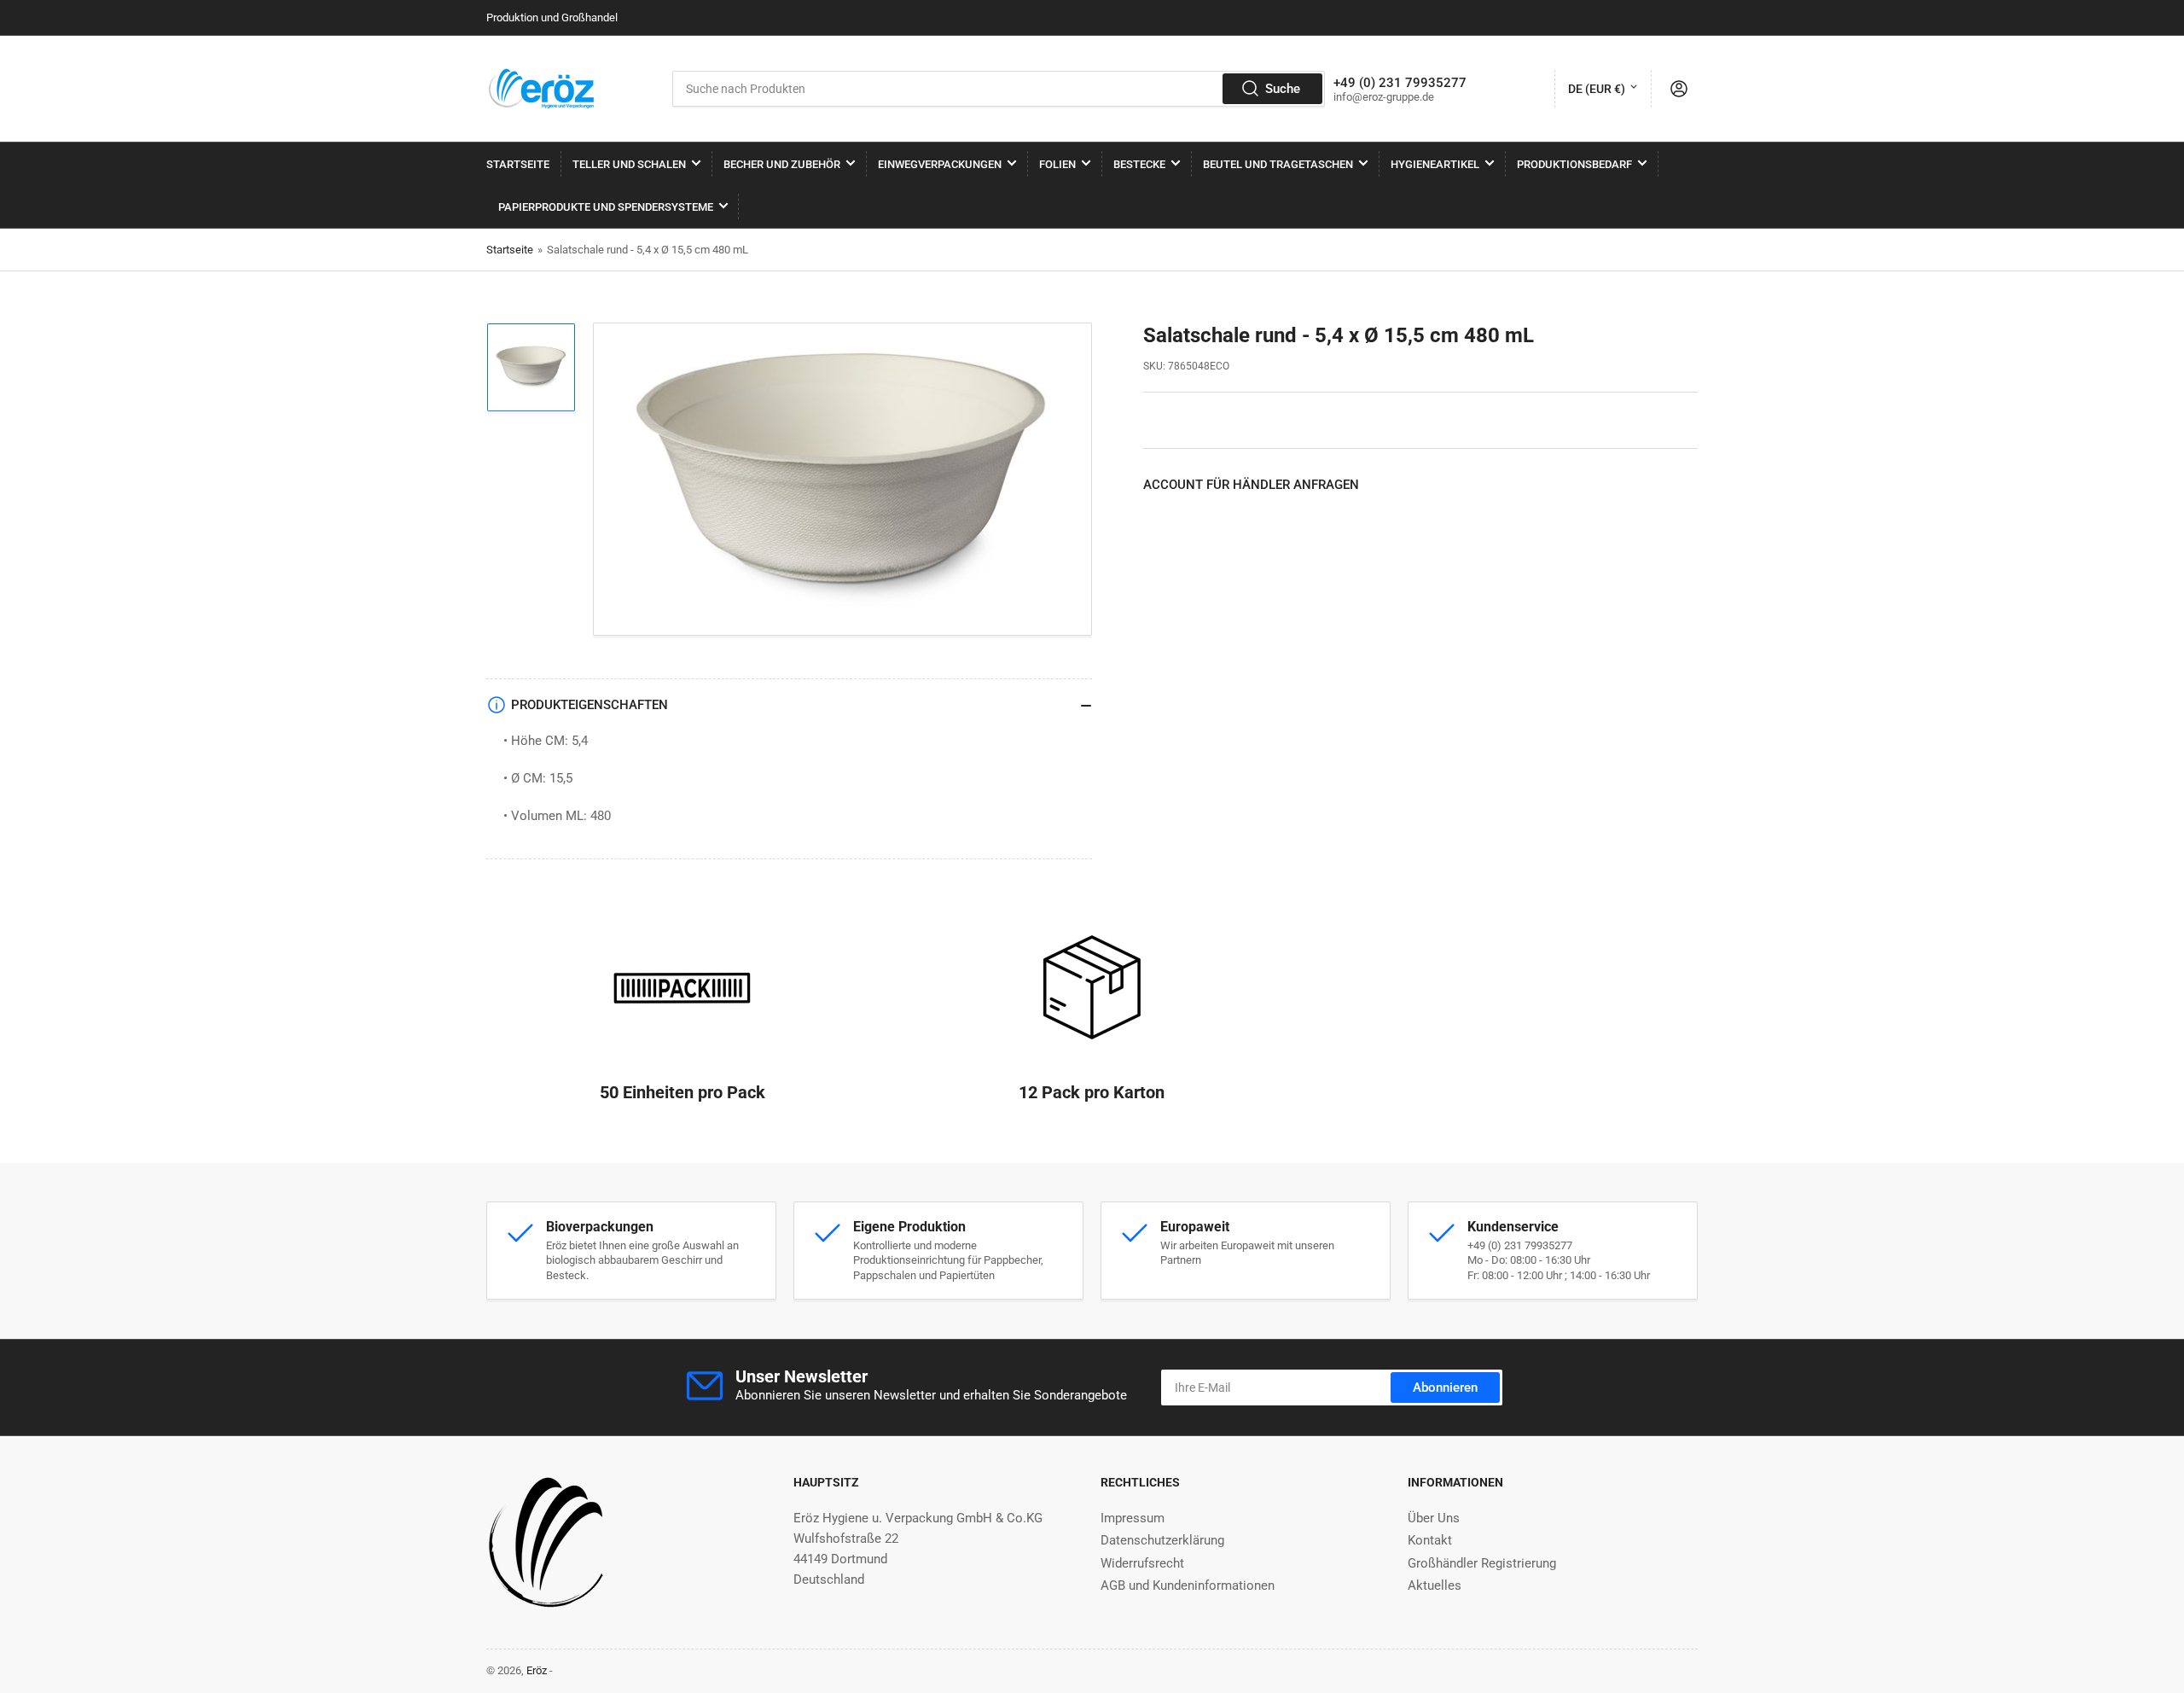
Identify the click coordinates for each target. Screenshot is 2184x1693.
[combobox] (999, 89)
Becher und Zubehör (782, 164)
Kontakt (1430, 1540)
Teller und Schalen (629, 164)
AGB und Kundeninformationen (1188, 1585)
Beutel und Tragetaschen (1278, 164)
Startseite (518, 164)
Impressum (1133, 1518)
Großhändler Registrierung (1482, 1563)
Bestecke (1139, 164)
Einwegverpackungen (940, 164)
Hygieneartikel (1435, 164)
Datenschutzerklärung (1162, 1540)
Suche (1283, 89)
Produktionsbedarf (1574, 164)
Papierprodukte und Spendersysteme (606, 207)
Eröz (537, 1670)
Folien (1057, 164)
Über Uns (1434, 1518)
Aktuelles (1435, 1585)
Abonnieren (1445, 1388)
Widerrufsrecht (1142, 1563)
